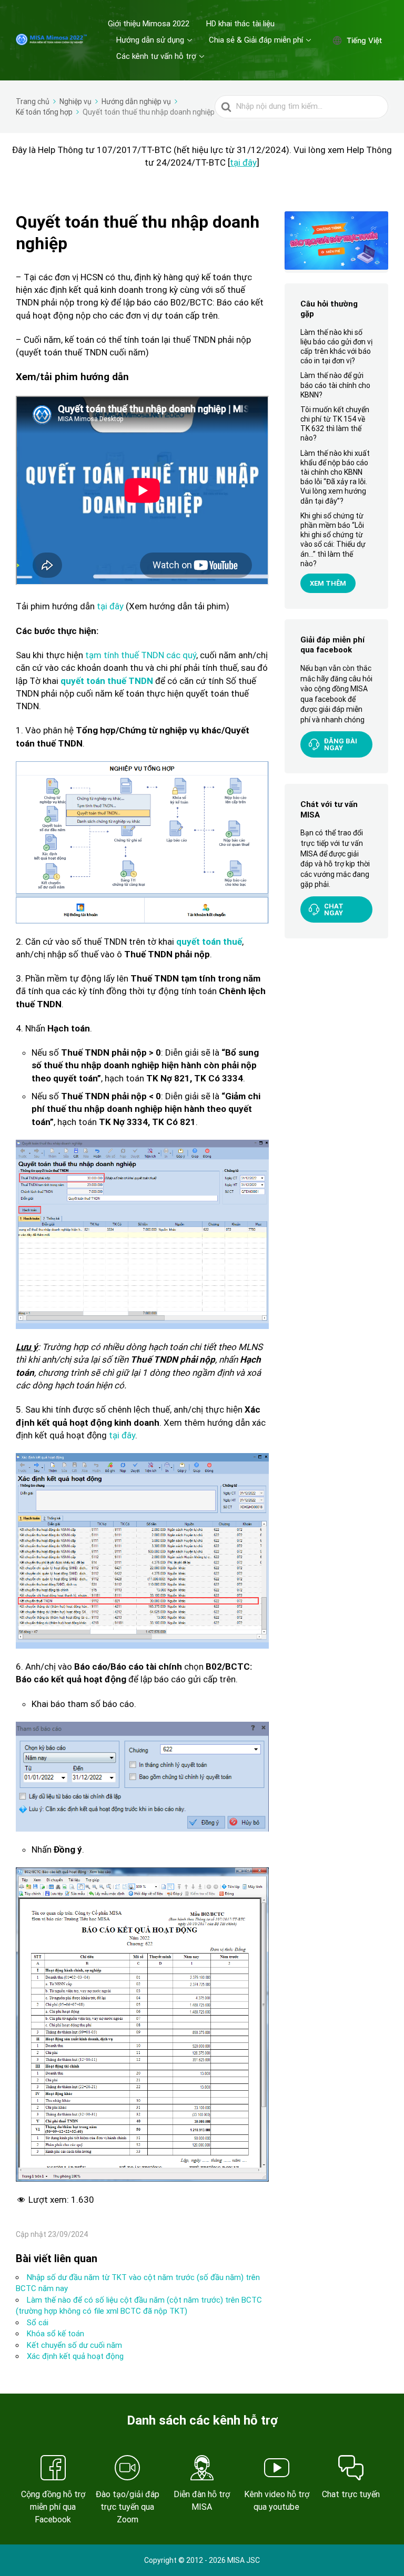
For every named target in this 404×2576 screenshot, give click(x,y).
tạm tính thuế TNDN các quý (140, 655)
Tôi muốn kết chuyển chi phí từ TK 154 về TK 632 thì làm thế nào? (335, 424)
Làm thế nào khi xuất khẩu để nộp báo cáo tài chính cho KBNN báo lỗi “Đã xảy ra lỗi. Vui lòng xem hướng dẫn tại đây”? (335, 477)
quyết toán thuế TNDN (107, 681)
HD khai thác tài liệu (240, 24)
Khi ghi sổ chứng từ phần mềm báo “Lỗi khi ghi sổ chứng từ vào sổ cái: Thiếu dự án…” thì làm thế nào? (333, 540)
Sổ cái (38, 2323)
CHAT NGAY (334, 909)
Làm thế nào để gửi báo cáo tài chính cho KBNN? (335, 385)
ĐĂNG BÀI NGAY (341, 744)
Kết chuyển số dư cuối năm (74, 2345)
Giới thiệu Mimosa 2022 (149, 24)
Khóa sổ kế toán (55, 2334)
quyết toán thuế (209, 942)
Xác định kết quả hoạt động (75, 2356)
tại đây (243, 162)
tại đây (121, 1435)
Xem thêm (328, 583)
